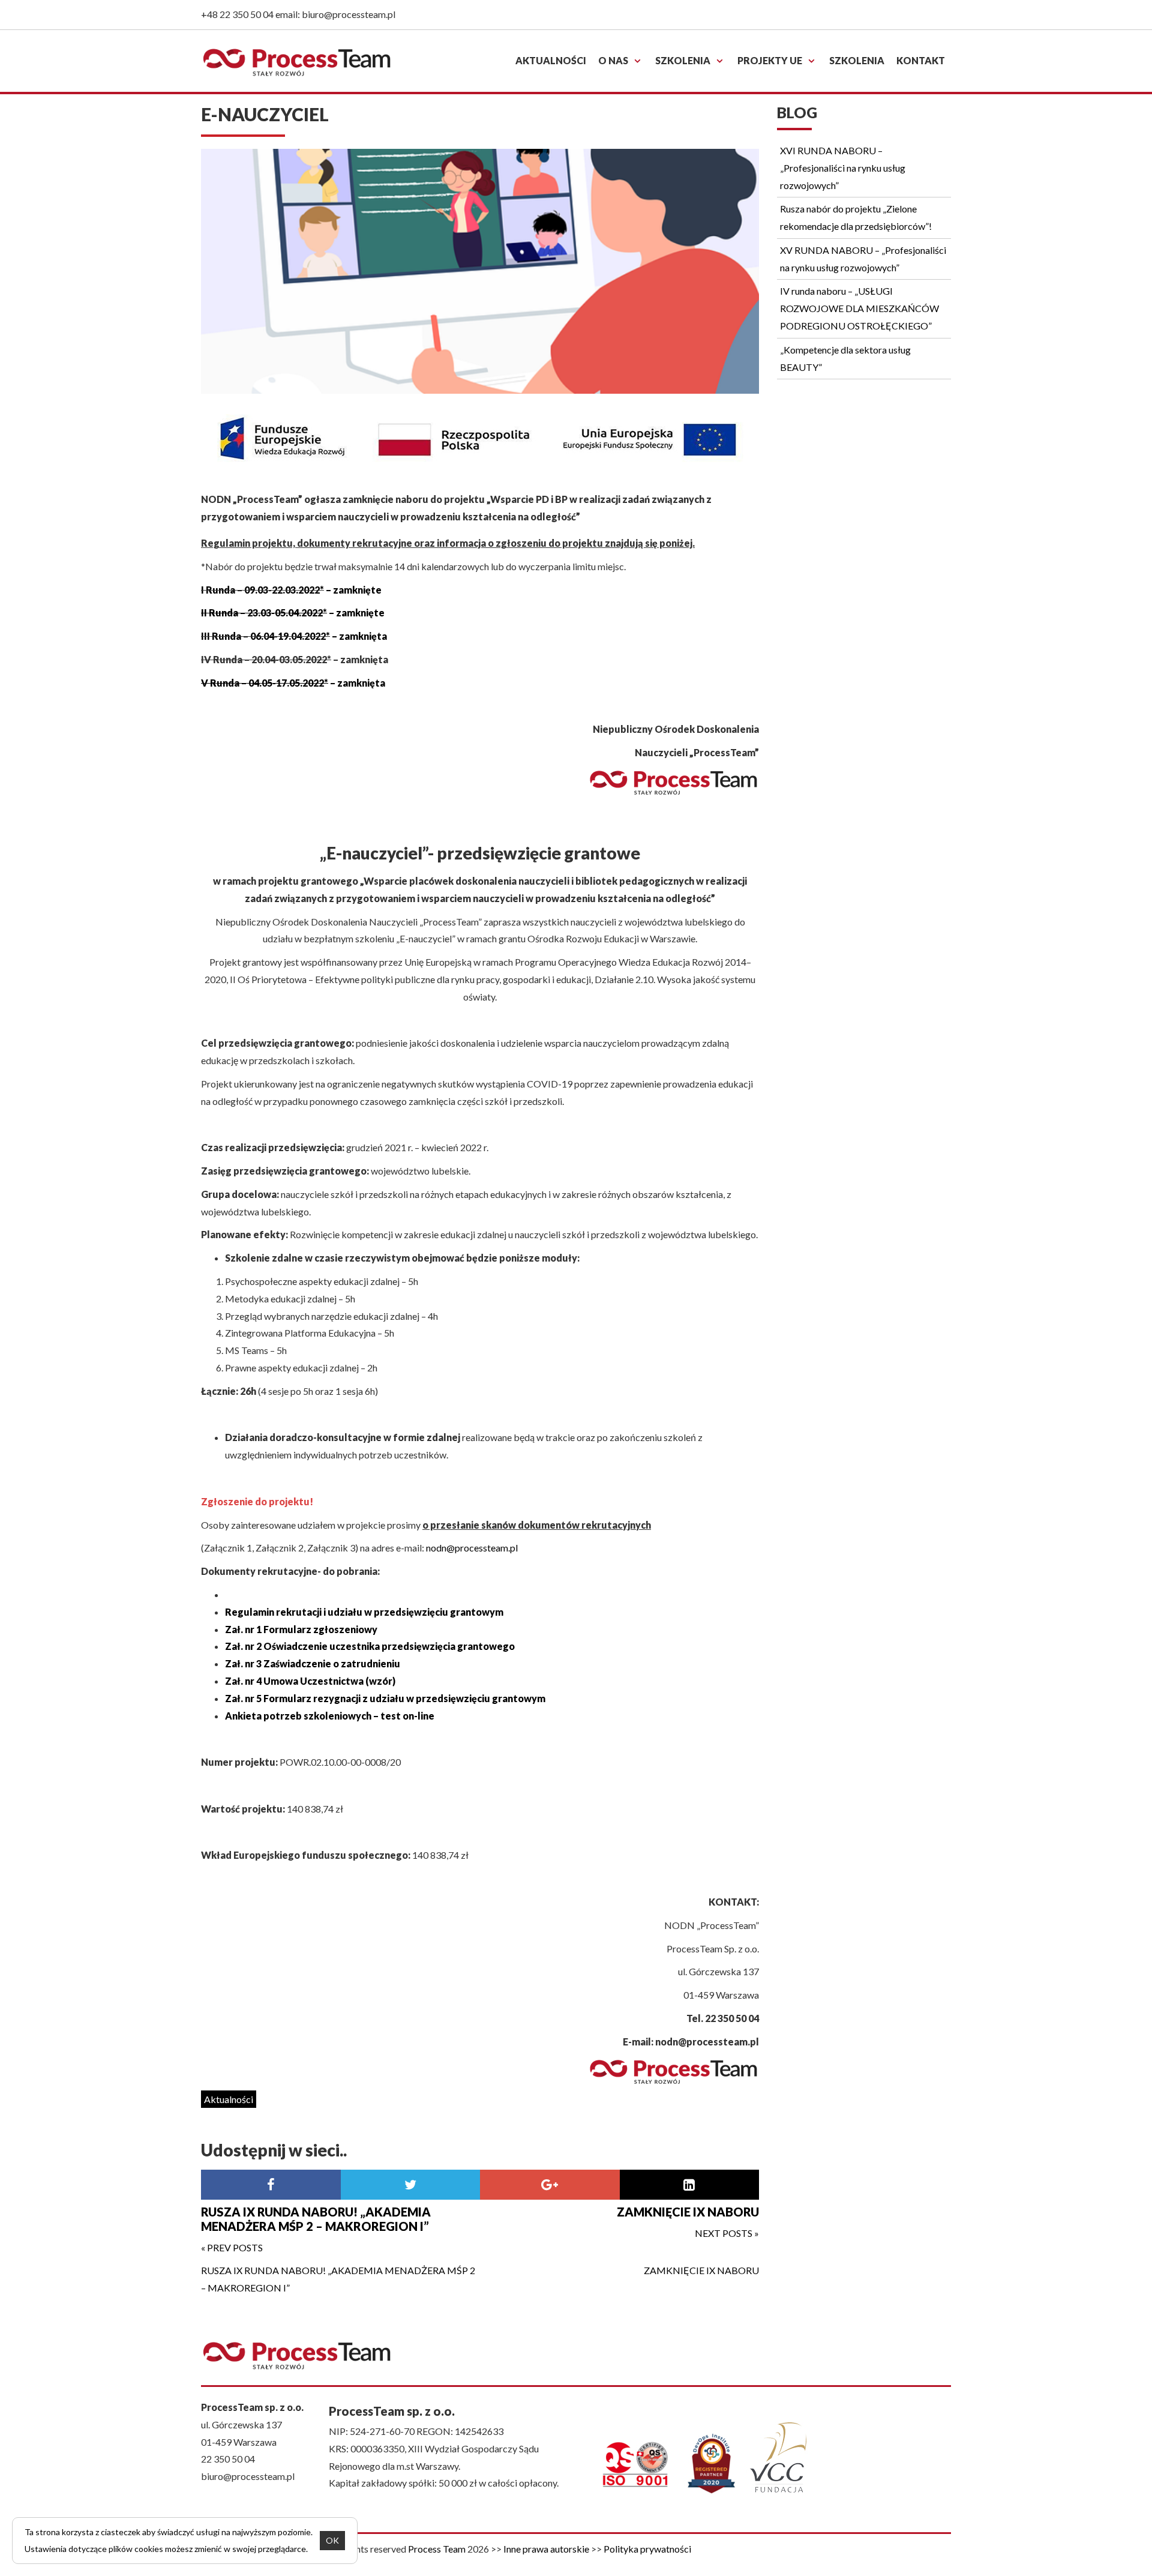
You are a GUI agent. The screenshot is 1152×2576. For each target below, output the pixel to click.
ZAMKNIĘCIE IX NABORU (701, 2270)
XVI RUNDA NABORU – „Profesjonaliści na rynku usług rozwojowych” (843, 168)
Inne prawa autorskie (546, 2549)
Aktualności (551, 60)
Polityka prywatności (647, 2549)
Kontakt (921, 60)
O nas (613, 60)
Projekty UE (770, 60)
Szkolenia (683, 60)
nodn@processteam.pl (472, 1548)
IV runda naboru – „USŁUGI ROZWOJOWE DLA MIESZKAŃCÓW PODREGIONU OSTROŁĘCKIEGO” (859, 308)
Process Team (437, 2549)
